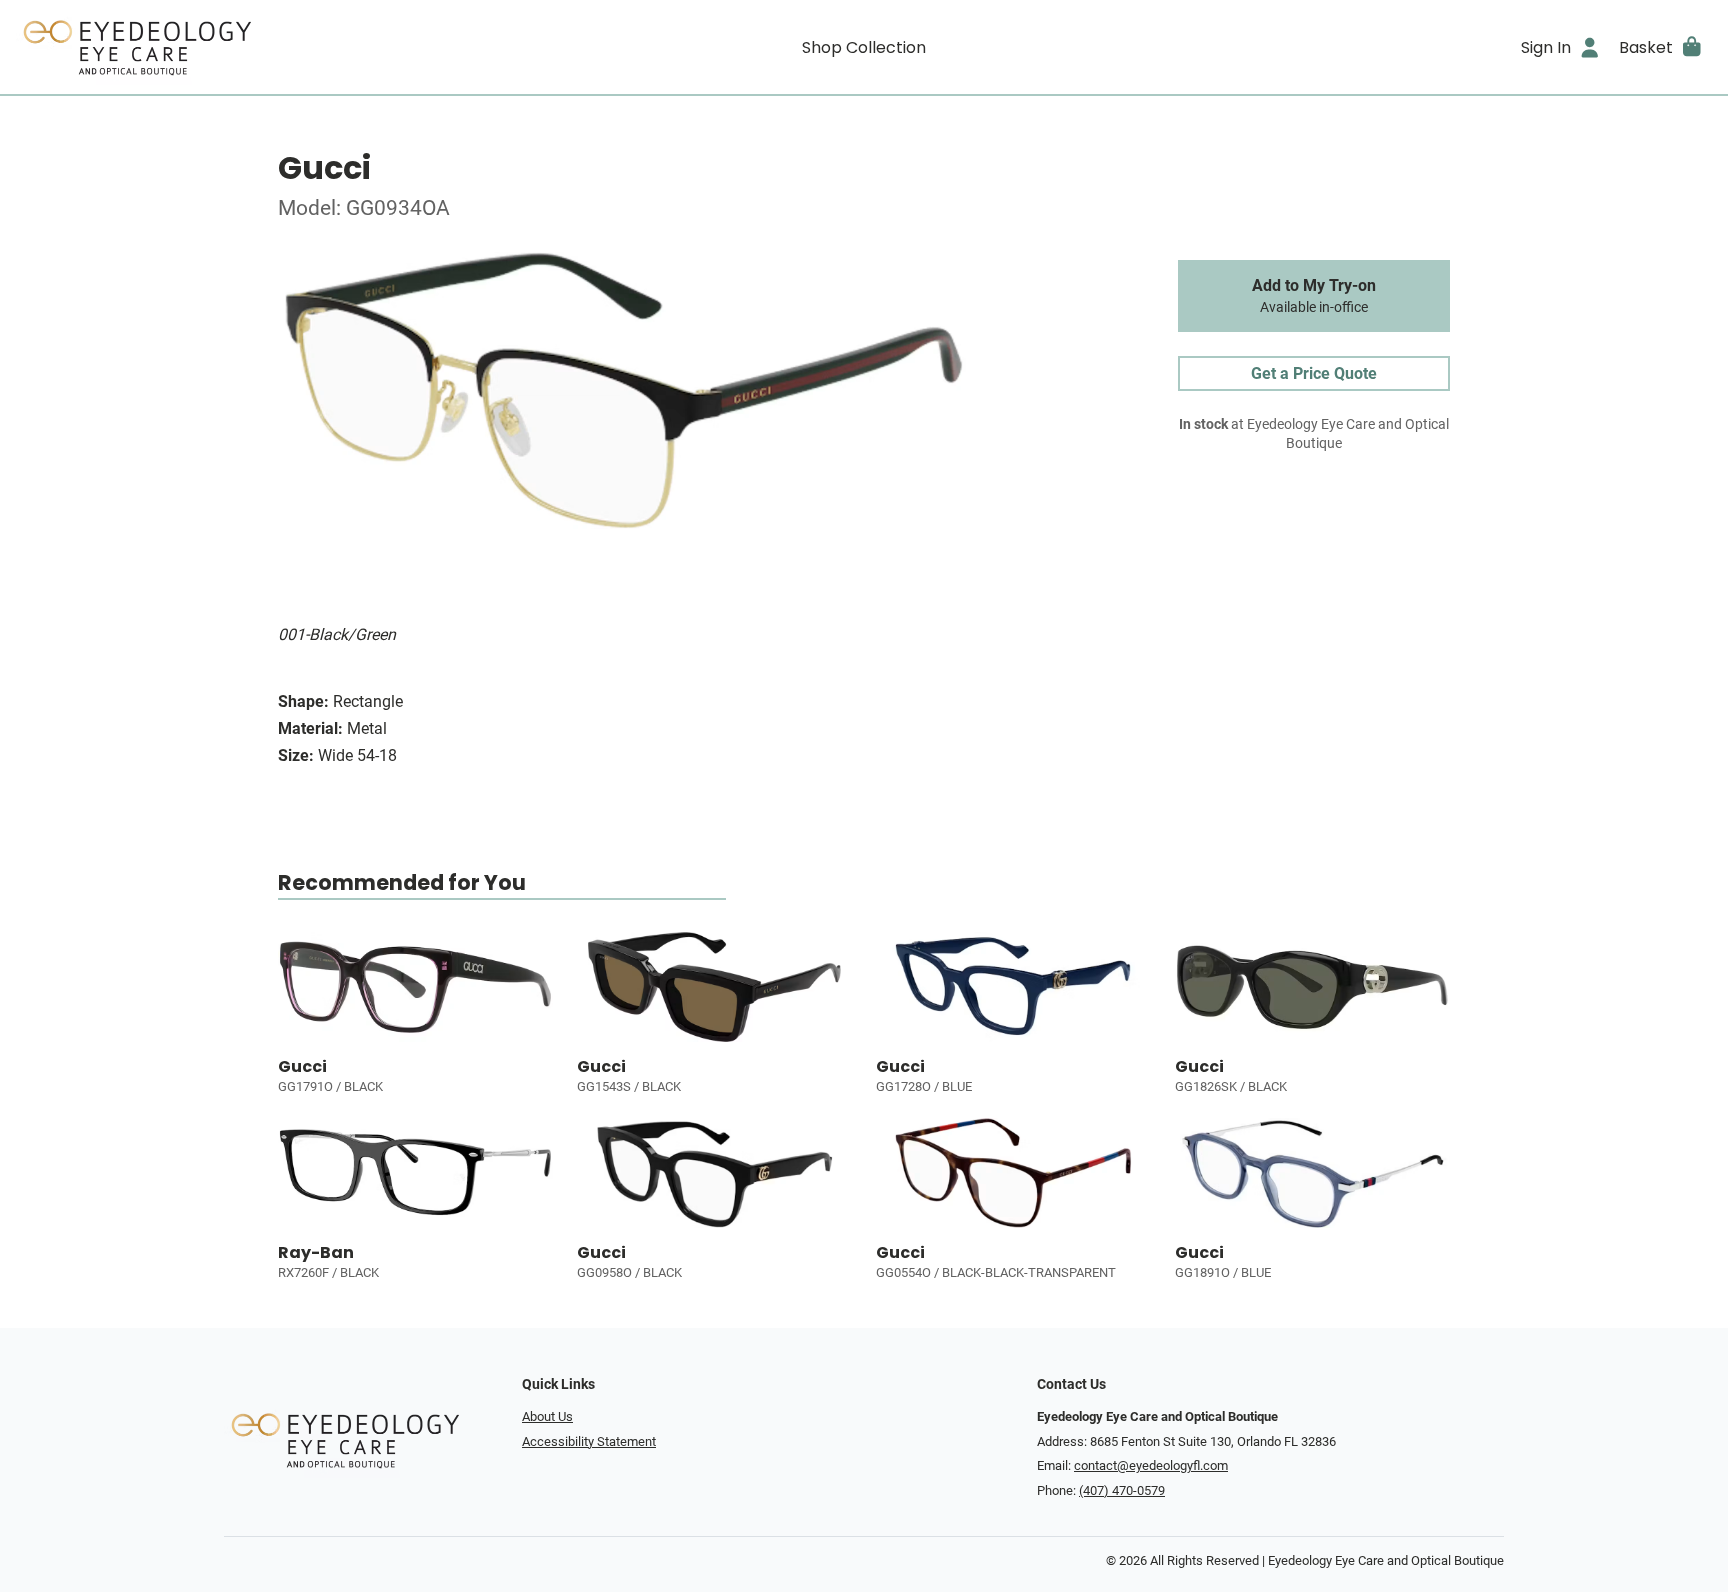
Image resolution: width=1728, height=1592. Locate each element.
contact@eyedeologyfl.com (1151, 1465)
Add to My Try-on (1314, 296)
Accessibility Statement (589, 1441)
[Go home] (228, 47)
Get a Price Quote (1314, 373)
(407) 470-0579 (1122, 1490)
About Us (547, 1416)
